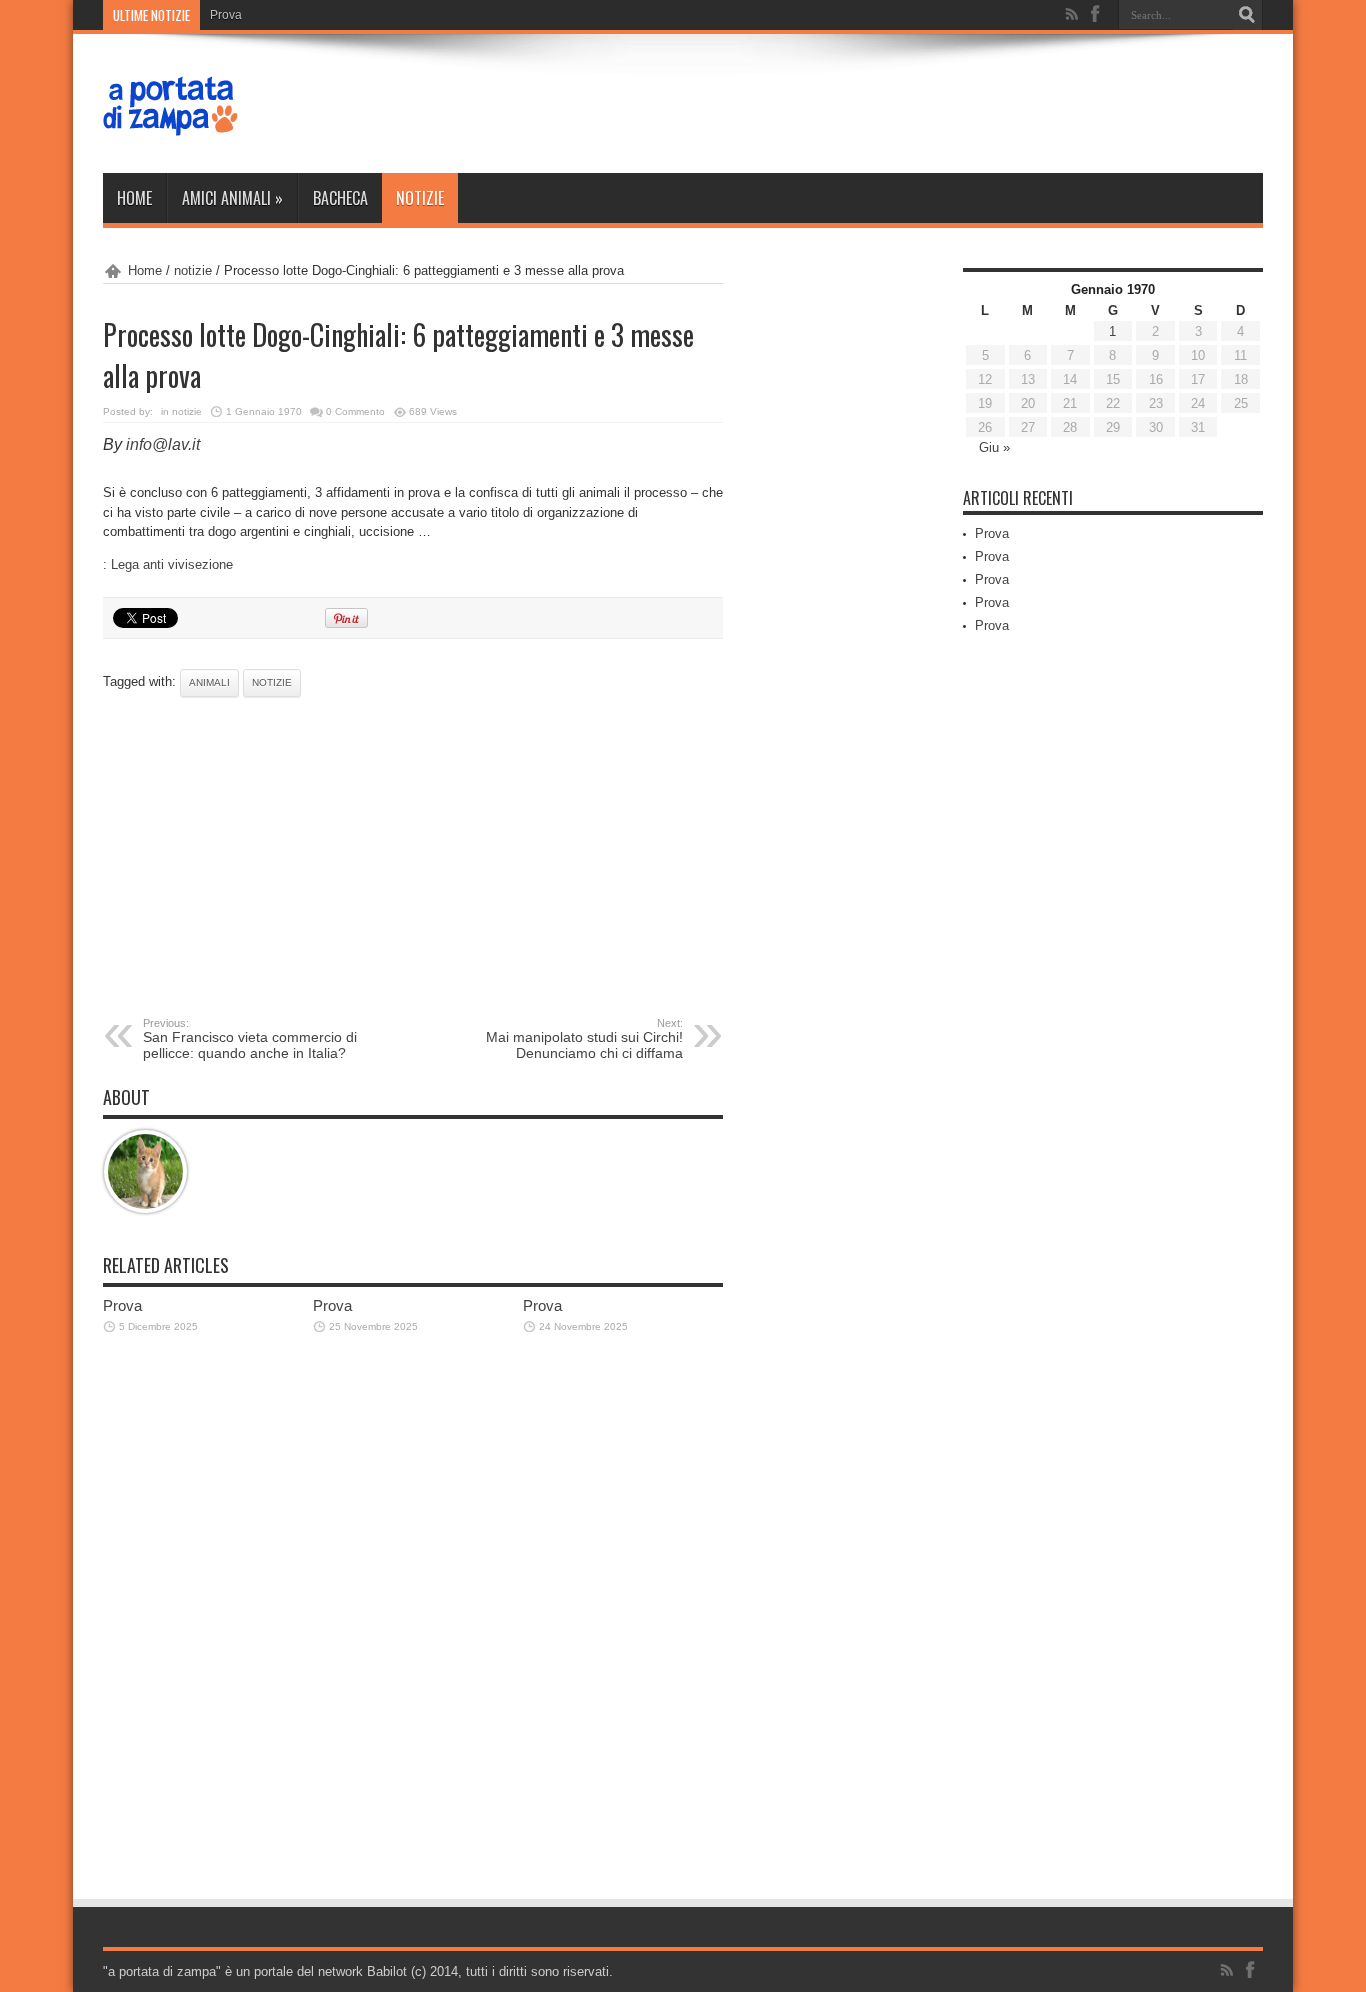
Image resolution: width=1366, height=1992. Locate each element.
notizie (420, 198)
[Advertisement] (413, 857)
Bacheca (340, 198)
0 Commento (355, 411)
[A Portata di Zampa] (171, 123)
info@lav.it (163, 444)
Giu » (994, 447)
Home (134, 198)
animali (209, 682)
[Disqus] (413, 1629)
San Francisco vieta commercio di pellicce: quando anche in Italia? (250, 1039)
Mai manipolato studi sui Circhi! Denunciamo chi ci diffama (584, 1039)
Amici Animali (232, 198)
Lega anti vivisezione (172, 564)
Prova (226, 15)
